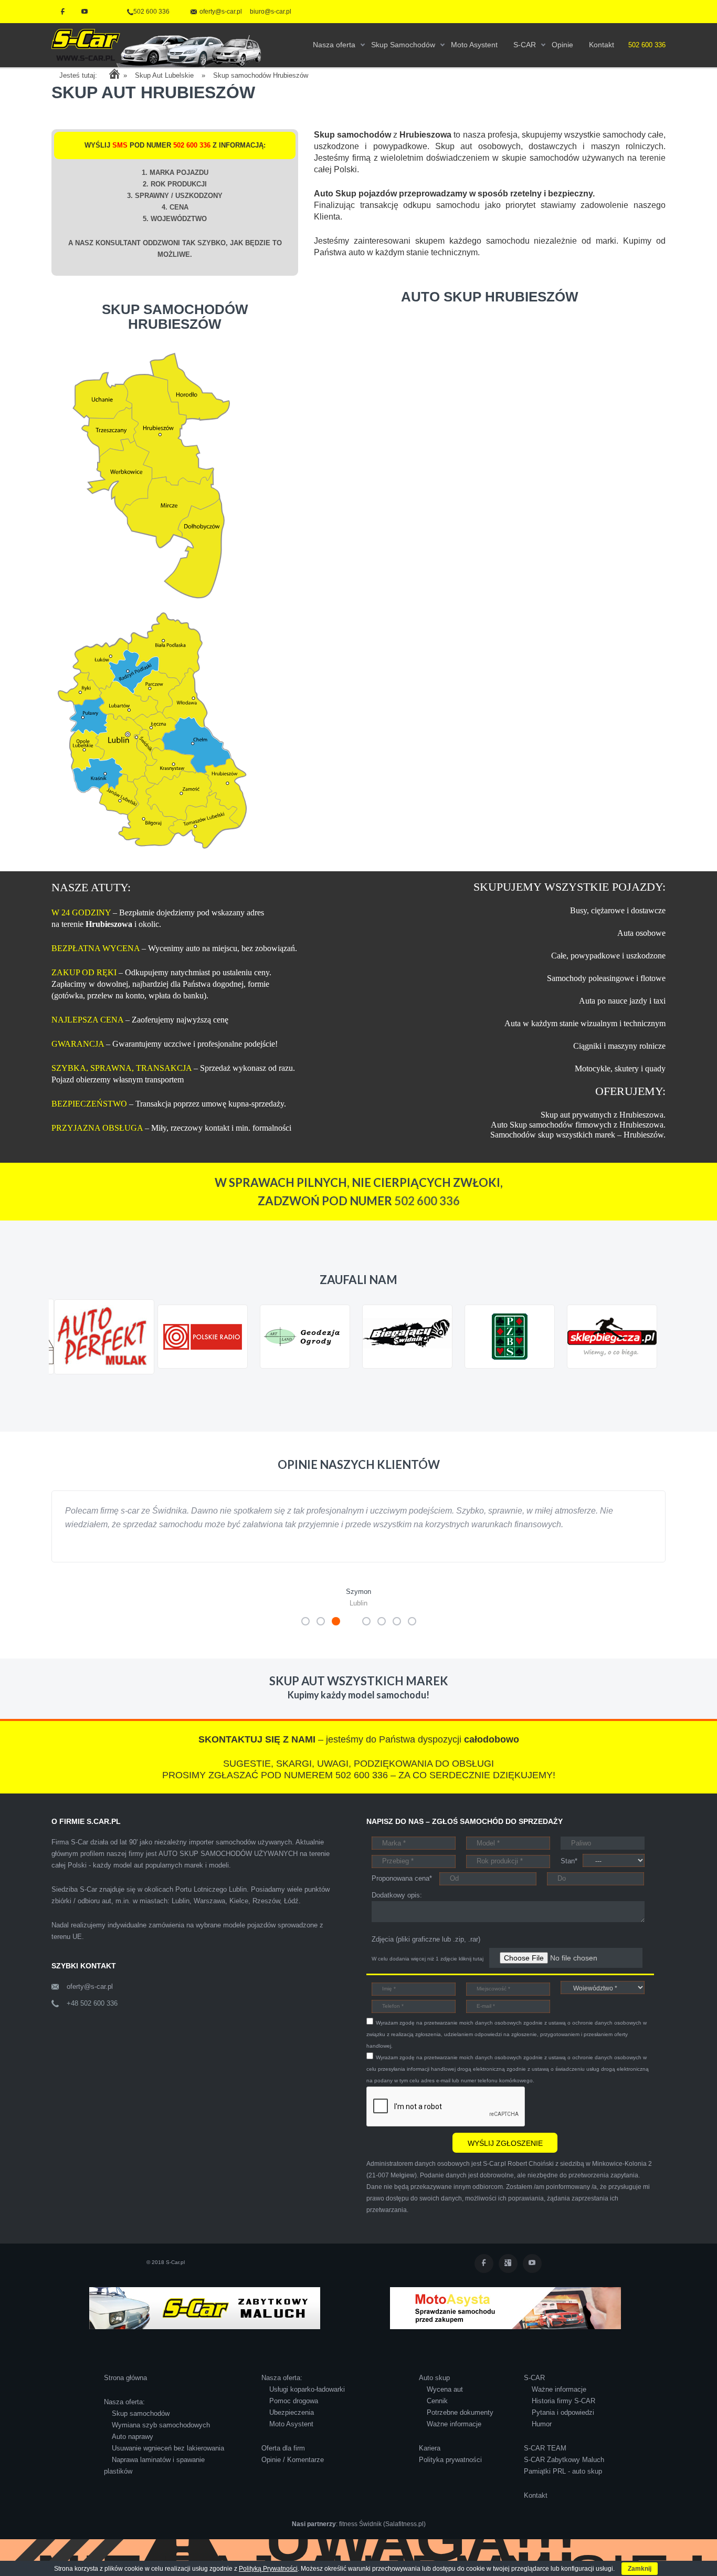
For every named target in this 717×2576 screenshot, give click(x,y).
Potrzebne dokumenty (460, 2426)
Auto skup (434, 2391)
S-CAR (534, 2391)
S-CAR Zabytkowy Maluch (564, 2473)
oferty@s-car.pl (90, 2000)
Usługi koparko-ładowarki (307, 2403)
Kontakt (536, 2509)
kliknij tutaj (471, 1972)
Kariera (430, 2462)
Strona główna (125, 2391)
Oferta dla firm (283, 2462)
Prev (65, 1384)
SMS (120, 145)
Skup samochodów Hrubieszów (261, 75)
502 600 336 (151, 12)
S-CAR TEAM (545, 2462)
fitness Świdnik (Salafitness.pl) (382, 2538)
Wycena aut (445, 2403)
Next (652, 1384)
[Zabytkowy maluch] (205, 2321)
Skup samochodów (141, 2427)
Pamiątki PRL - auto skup (563, 2485)
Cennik (437, 2415)
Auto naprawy (133, 2450)
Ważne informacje (454, 2438)
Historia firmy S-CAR (563, 2415)
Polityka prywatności (450, 2473)
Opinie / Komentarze (293, 2473)
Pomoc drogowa (294, 2415)
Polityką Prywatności (268, 2569)
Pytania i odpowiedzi (563, 2426)
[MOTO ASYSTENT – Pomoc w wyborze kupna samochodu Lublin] (505, 2321)
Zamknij (640, 2569)
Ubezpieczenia (292, 2426)
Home (114, 74)
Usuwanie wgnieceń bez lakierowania (168, 2462)
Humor (542, 2438)
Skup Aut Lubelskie (164, 75)
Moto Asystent (291, 2438)
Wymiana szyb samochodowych (161, 2439)
